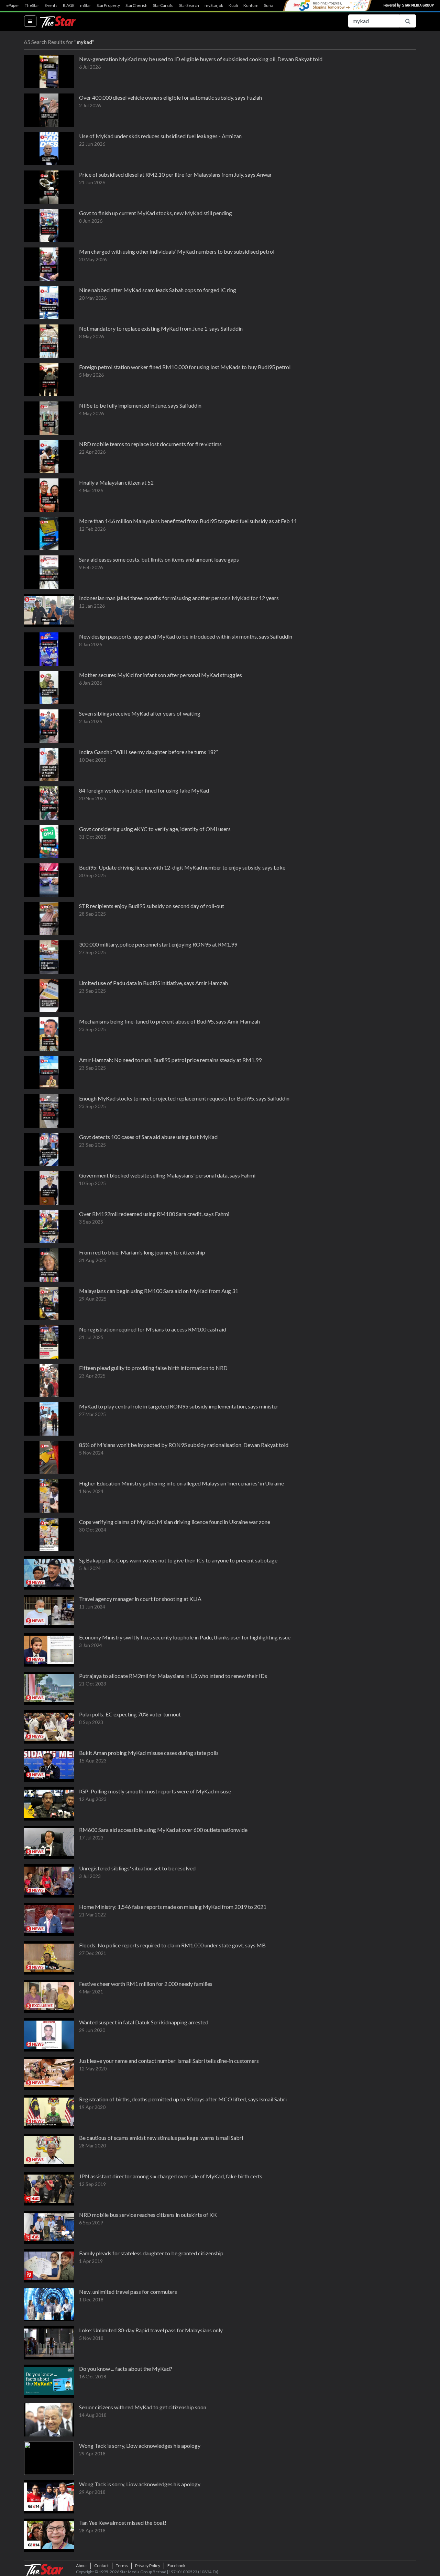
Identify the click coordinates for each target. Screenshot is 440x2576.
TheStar (32, 5)
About (81, 2566)
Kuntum (251, 5)
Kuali (233, 5)
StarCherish (136, 5)
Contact (101, 2566)
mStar (86, 5)
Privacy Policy (148, 2566)
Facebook (176, 2566)
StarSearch (189, 5)
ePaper (13, 5)
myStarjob (214, 5)
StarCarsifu (163, 5)
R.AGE (69, 5)
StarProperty (108, 5)
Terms (122, 2566)
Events (51, 5)
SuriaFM (272, 5)
